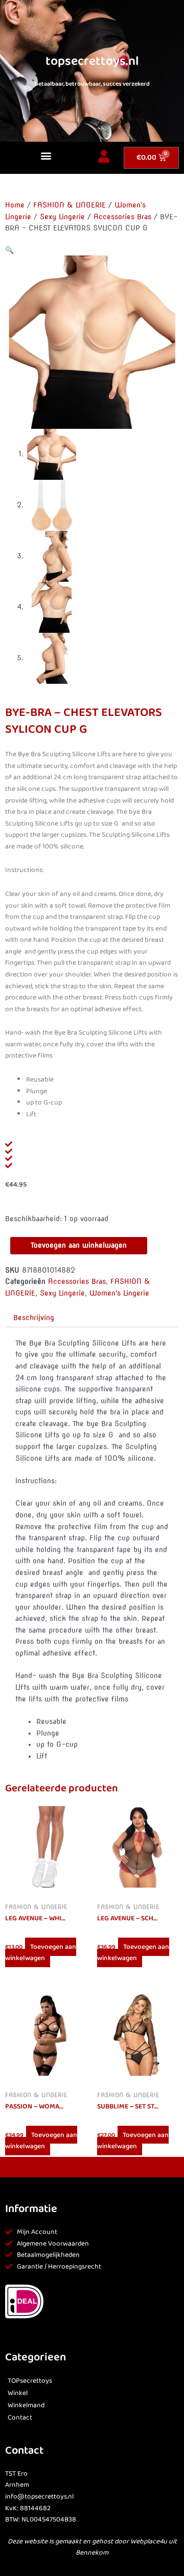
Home (15, 205)
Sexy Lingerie (62, 217)
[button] (46, 155)
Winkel (18, 2393)
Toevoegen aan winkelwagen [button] (41, 1953)
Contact (20, 2418)
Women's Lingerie (119, 1293)
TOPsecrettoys (30, 2381)
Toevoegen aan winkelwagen (79, 1245)
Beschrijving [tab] (34, 1318)
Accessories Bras (122, 217)
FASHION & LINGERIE (70, 205)
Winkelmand (26, 2405)
